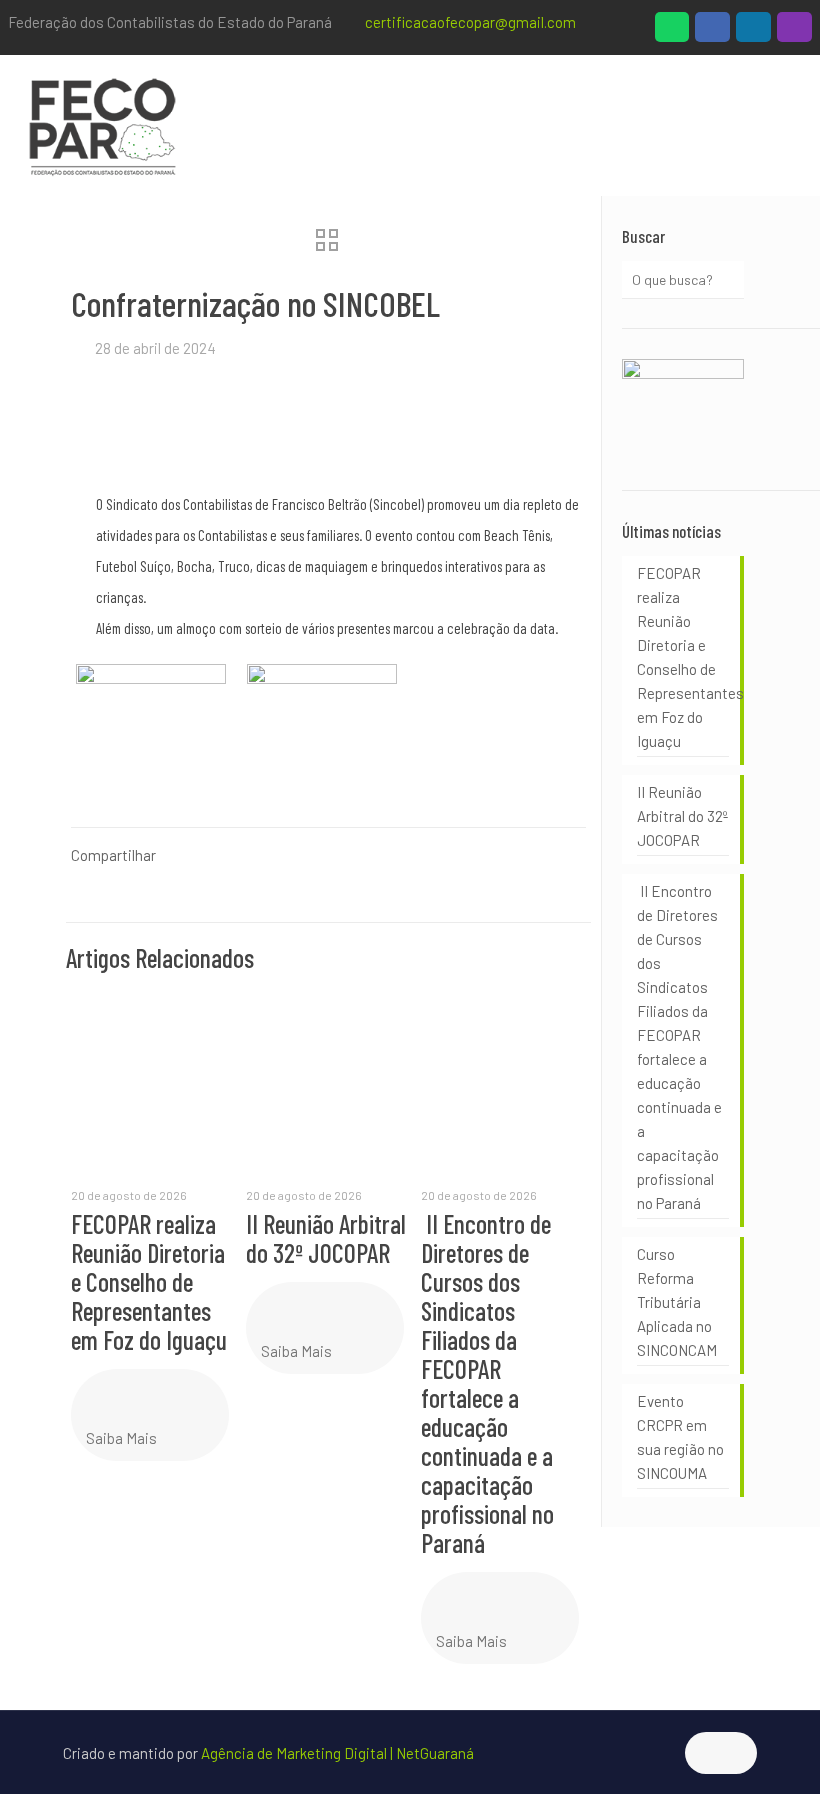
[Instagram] (794, 32)
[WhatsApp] (672, 32)
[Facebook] (712, 32)
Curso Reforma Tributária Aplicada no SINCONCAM (677, 1302)
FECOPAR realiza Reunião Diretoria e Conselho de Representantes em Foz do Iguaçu (149, 1281)
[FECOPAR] (102, 125)
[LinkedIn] (753, 32)
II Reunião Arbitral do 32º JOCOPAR (326, 1238)
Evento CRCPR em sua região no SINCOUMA (680, 1437)
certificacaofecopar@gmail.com (470, 22)
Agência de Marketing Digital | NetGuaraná (337, 1753)
